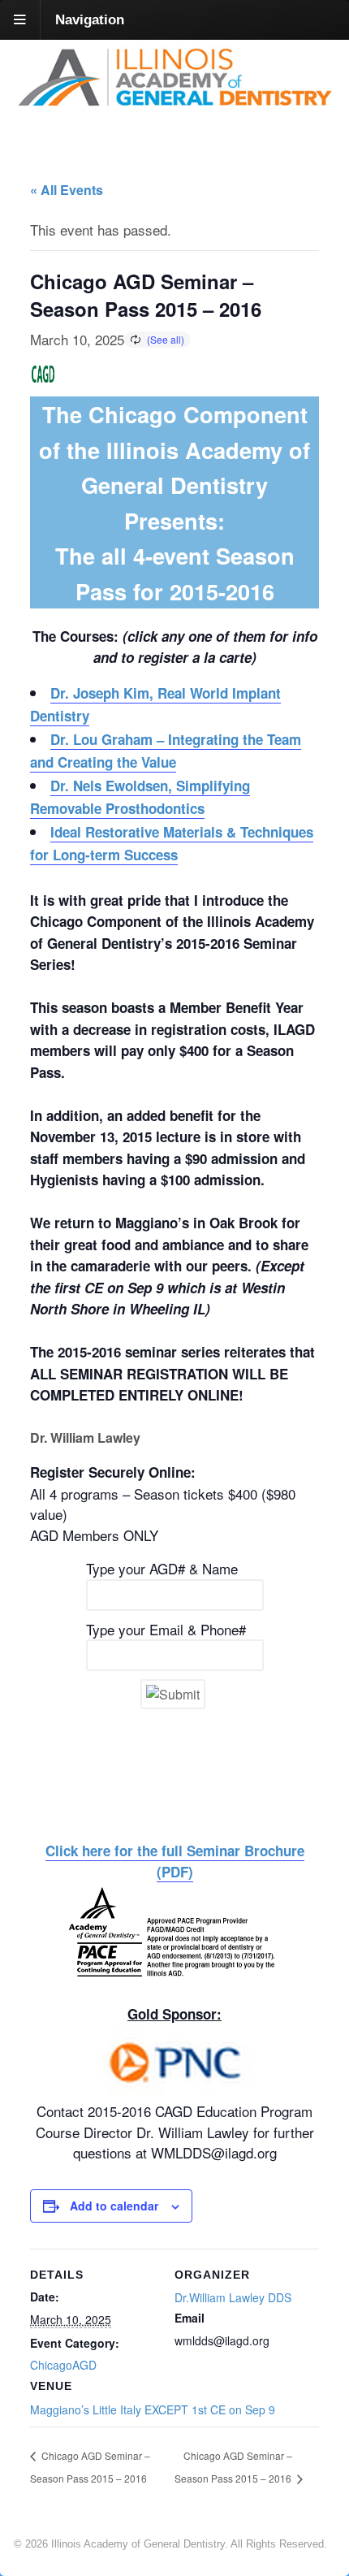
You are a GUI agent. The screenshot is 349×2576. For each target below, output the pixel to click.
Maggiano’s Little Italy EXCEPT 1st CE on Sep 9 (153, 2409)
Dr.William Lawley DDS (233, 2297)
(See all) (166, 339)
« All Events (67, 190)
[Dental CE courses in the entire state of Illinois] (174, 101)
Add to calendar (114, 2206)
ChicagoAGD (63, 2365)
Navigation (90, 20)
